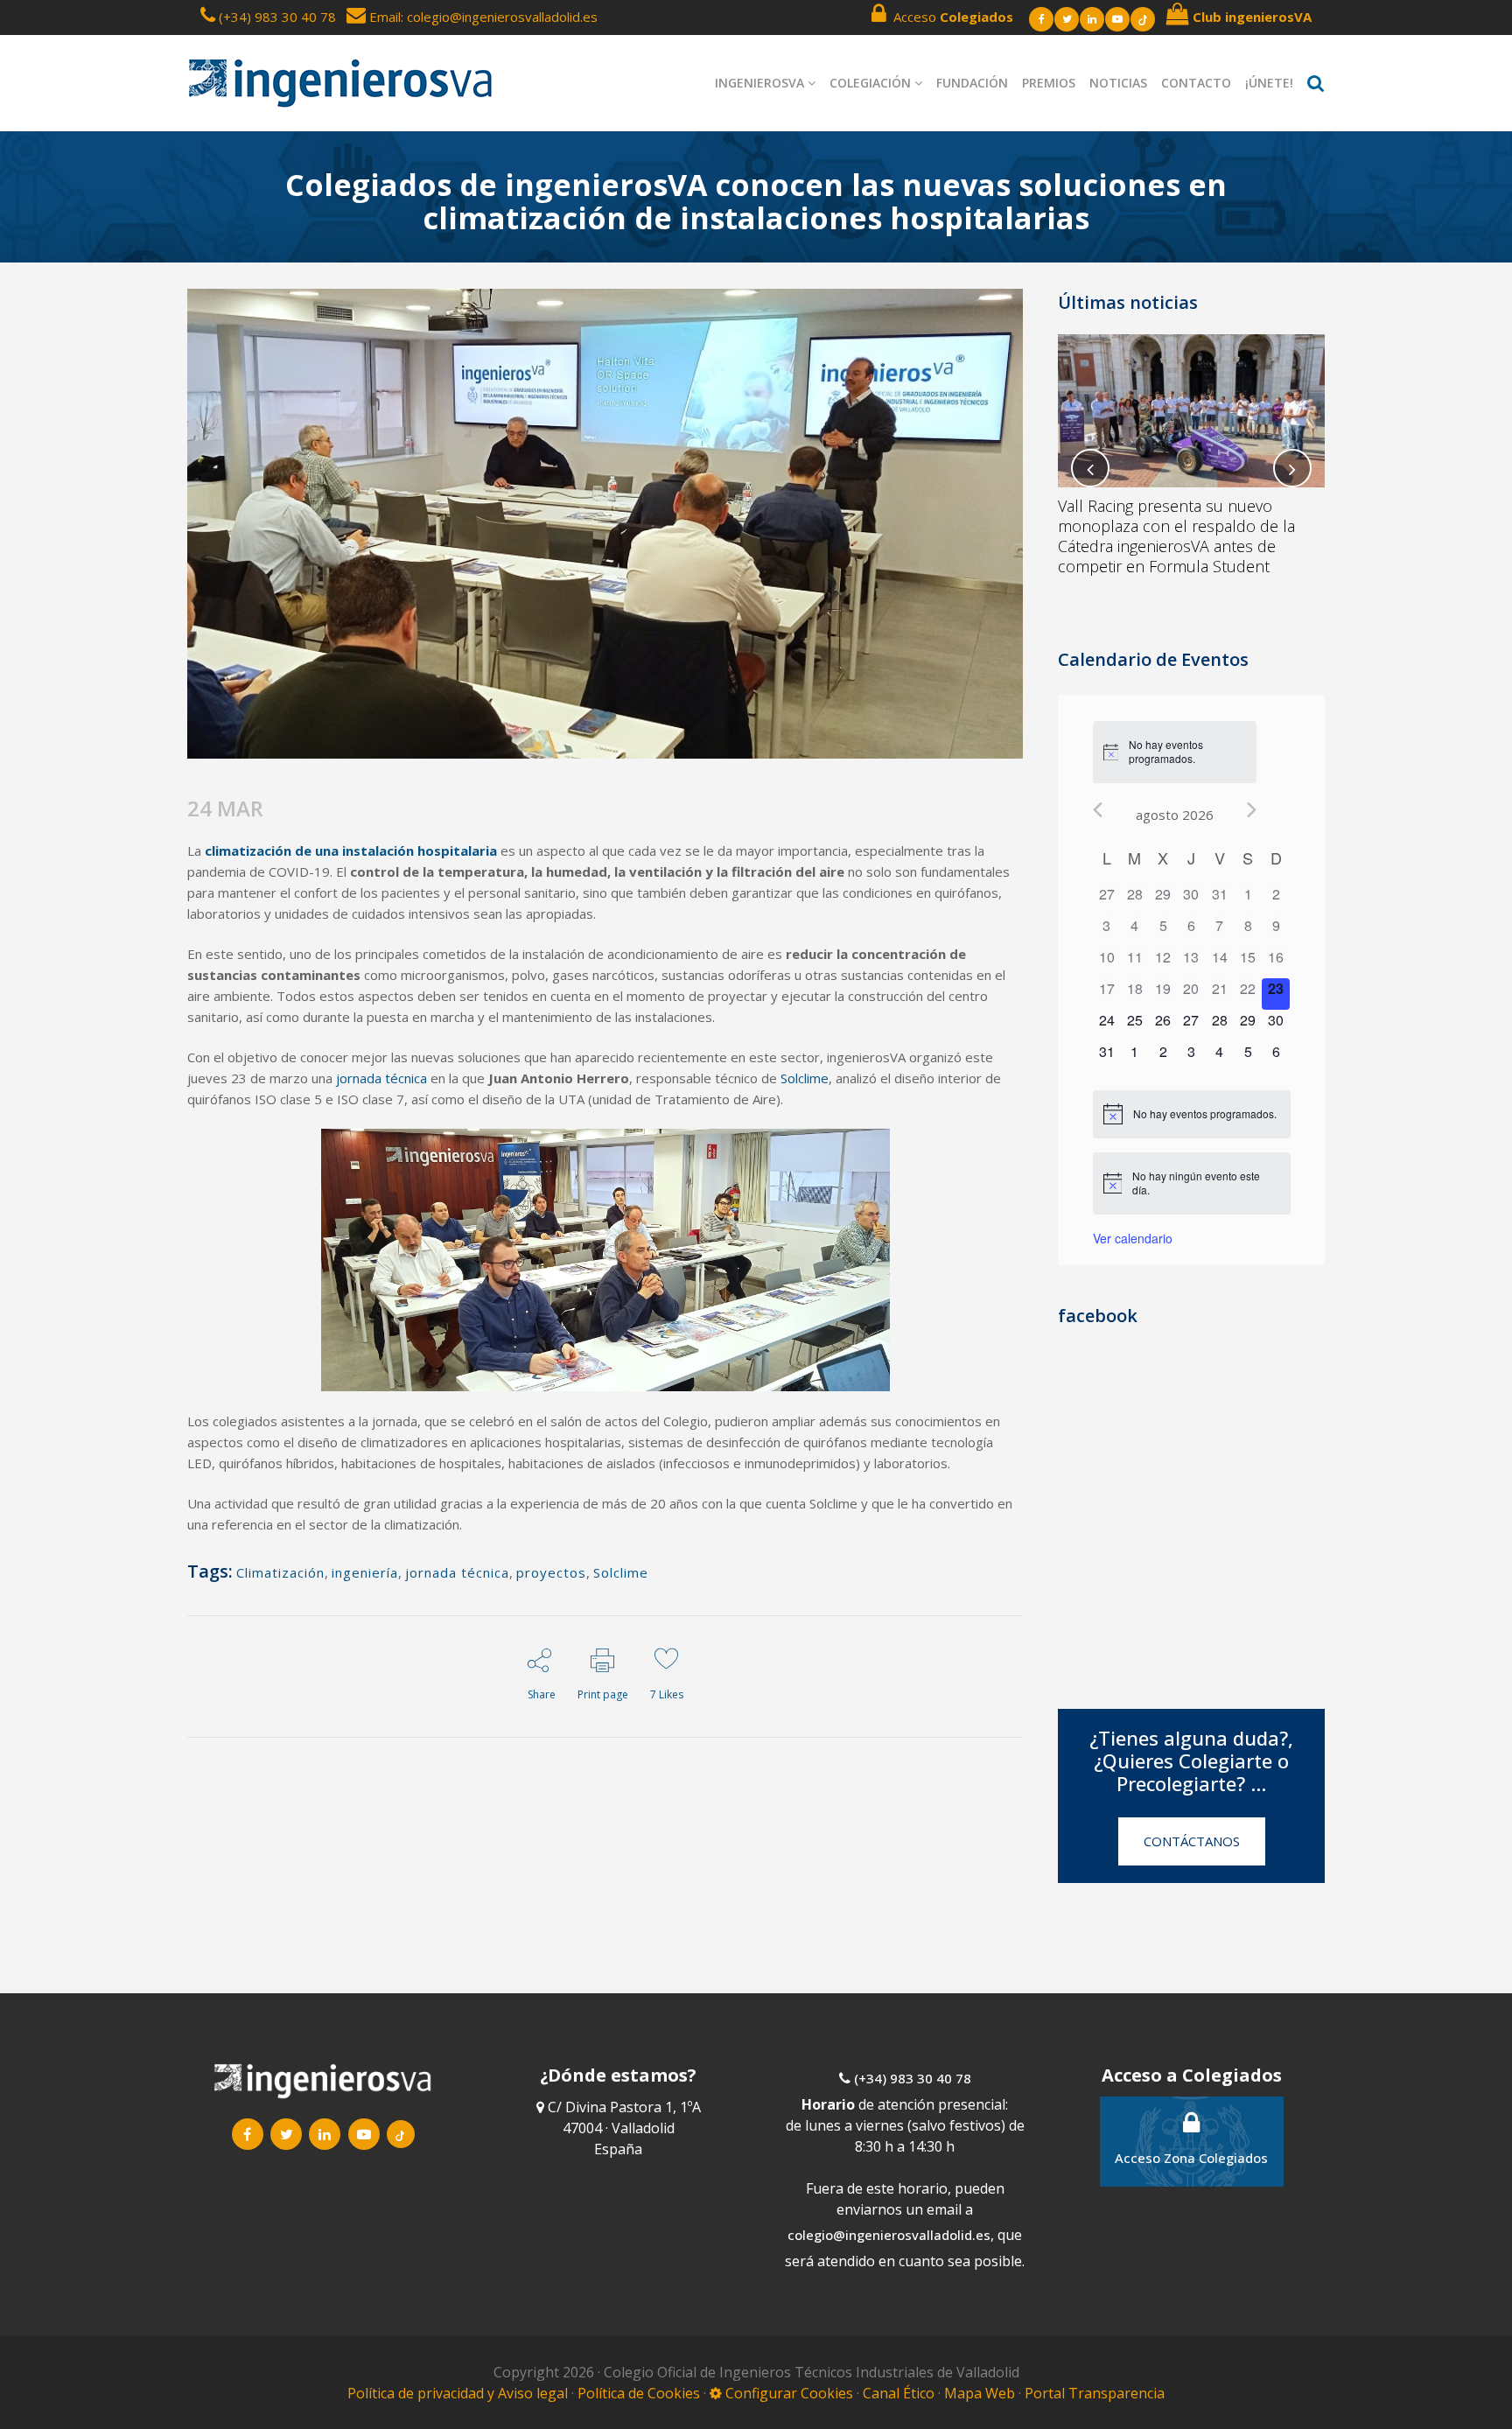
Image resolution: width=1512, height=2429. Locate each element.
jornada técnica (457, 1572)
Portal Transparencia (1095, 2393)
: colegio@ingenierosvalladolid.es (499, 17)
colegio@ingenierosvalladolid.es (889, 2235)
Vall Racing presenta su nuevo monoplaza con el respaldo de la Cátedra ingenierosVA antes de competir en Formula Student (1176, 536)
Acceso (950, 17)
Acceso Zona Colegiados (1191, 2158)
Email (383, 17)
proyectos (551, 1572)
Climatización (280, 1572)
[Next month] (1252, 810)
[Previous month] (1098, 810)
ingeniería (365, 1572)
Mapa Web (980, 2393)
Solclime (621, 1572)
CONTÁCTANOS (1192, 1841)
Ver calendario (1133, 1238)
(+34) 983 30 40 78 (277, 17)
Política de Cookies (640, 2393)
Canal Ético (899, 2393)
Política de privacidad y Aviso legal (459, 2393)
